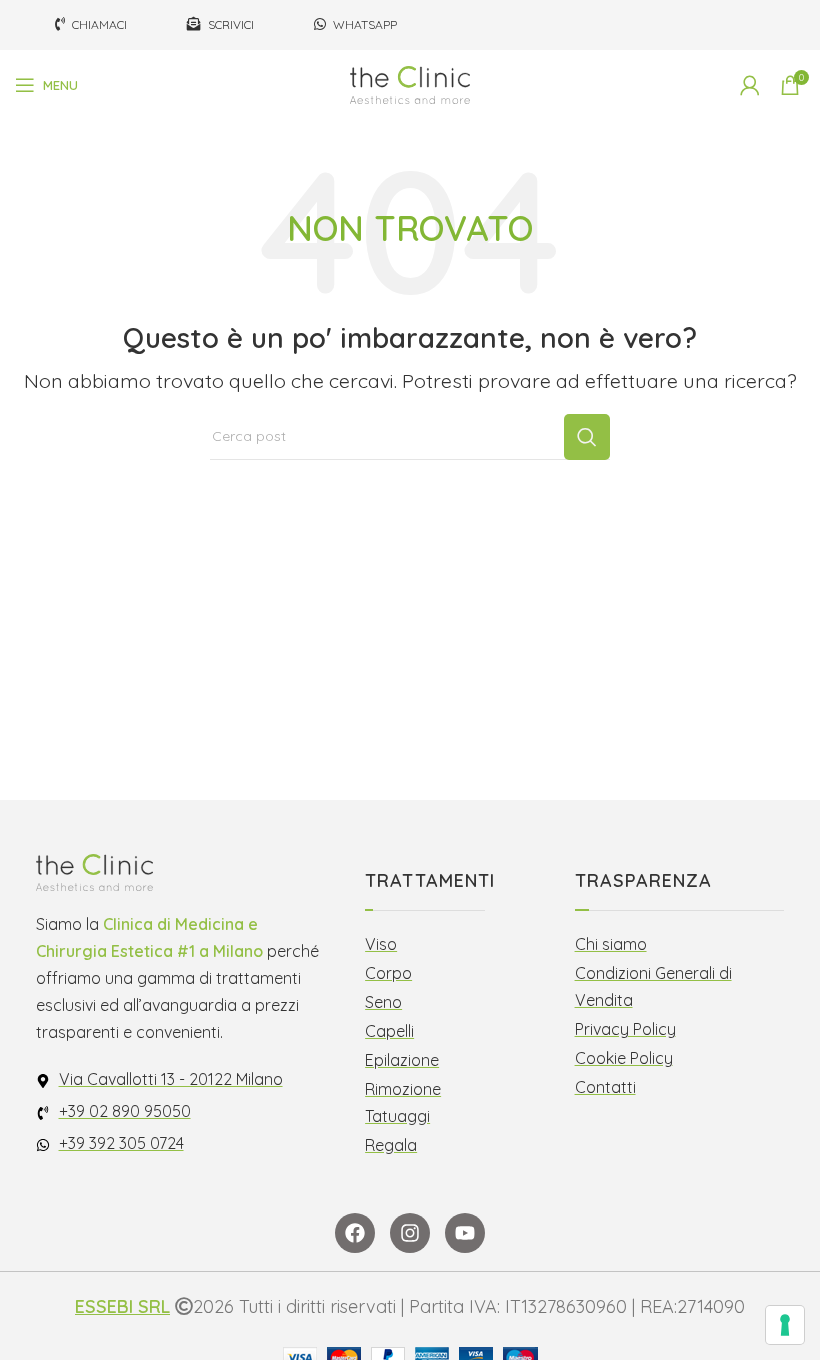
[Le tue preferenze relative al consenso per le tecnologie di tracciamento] (785, 1325)
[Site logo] (410, 83)
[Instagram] (410, 1233)
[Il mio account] (750, 85)
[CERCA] (587, 437)
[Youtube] (465, 1233)
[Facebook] (355, 1233)
